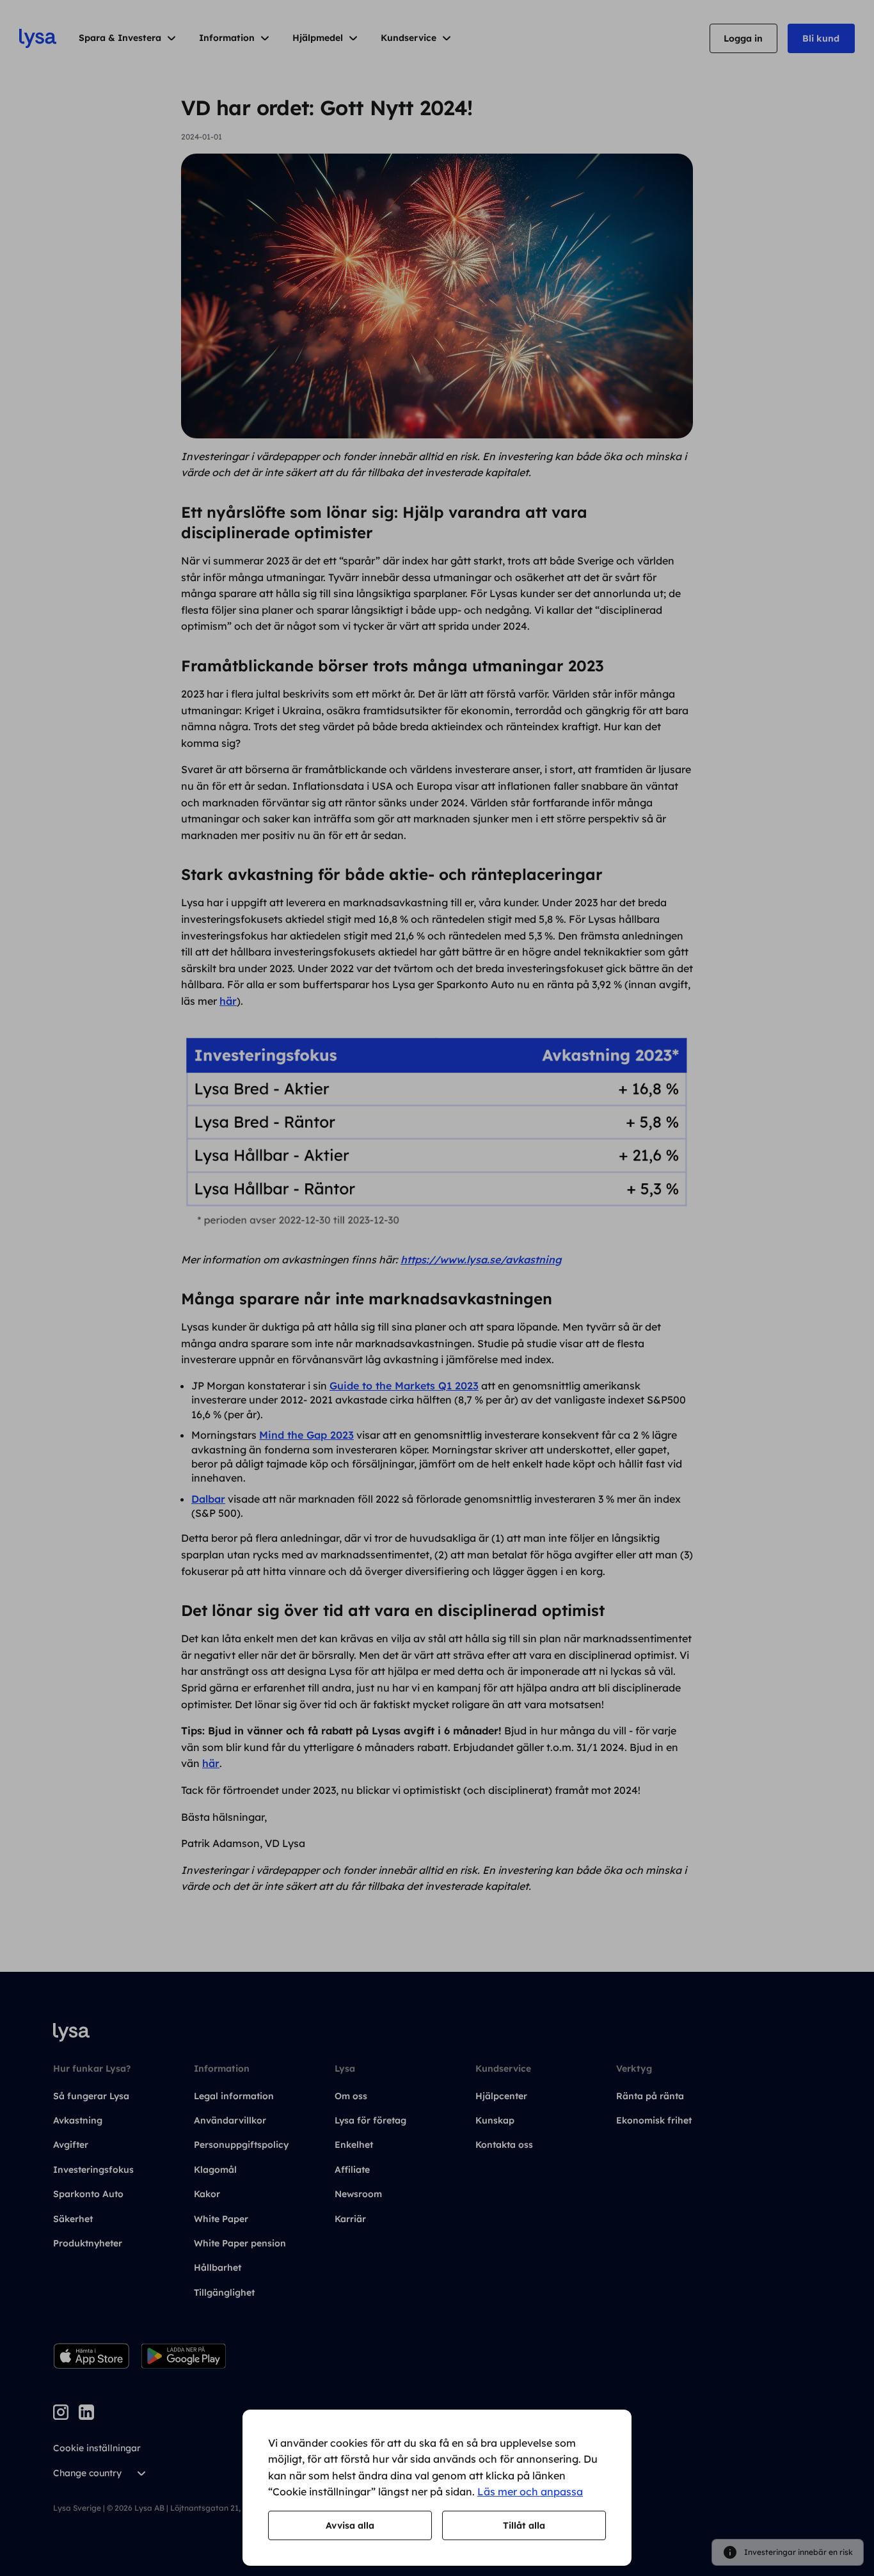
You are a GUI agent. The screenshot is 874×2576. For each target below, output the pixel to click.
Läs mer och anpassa (530, 2492)
